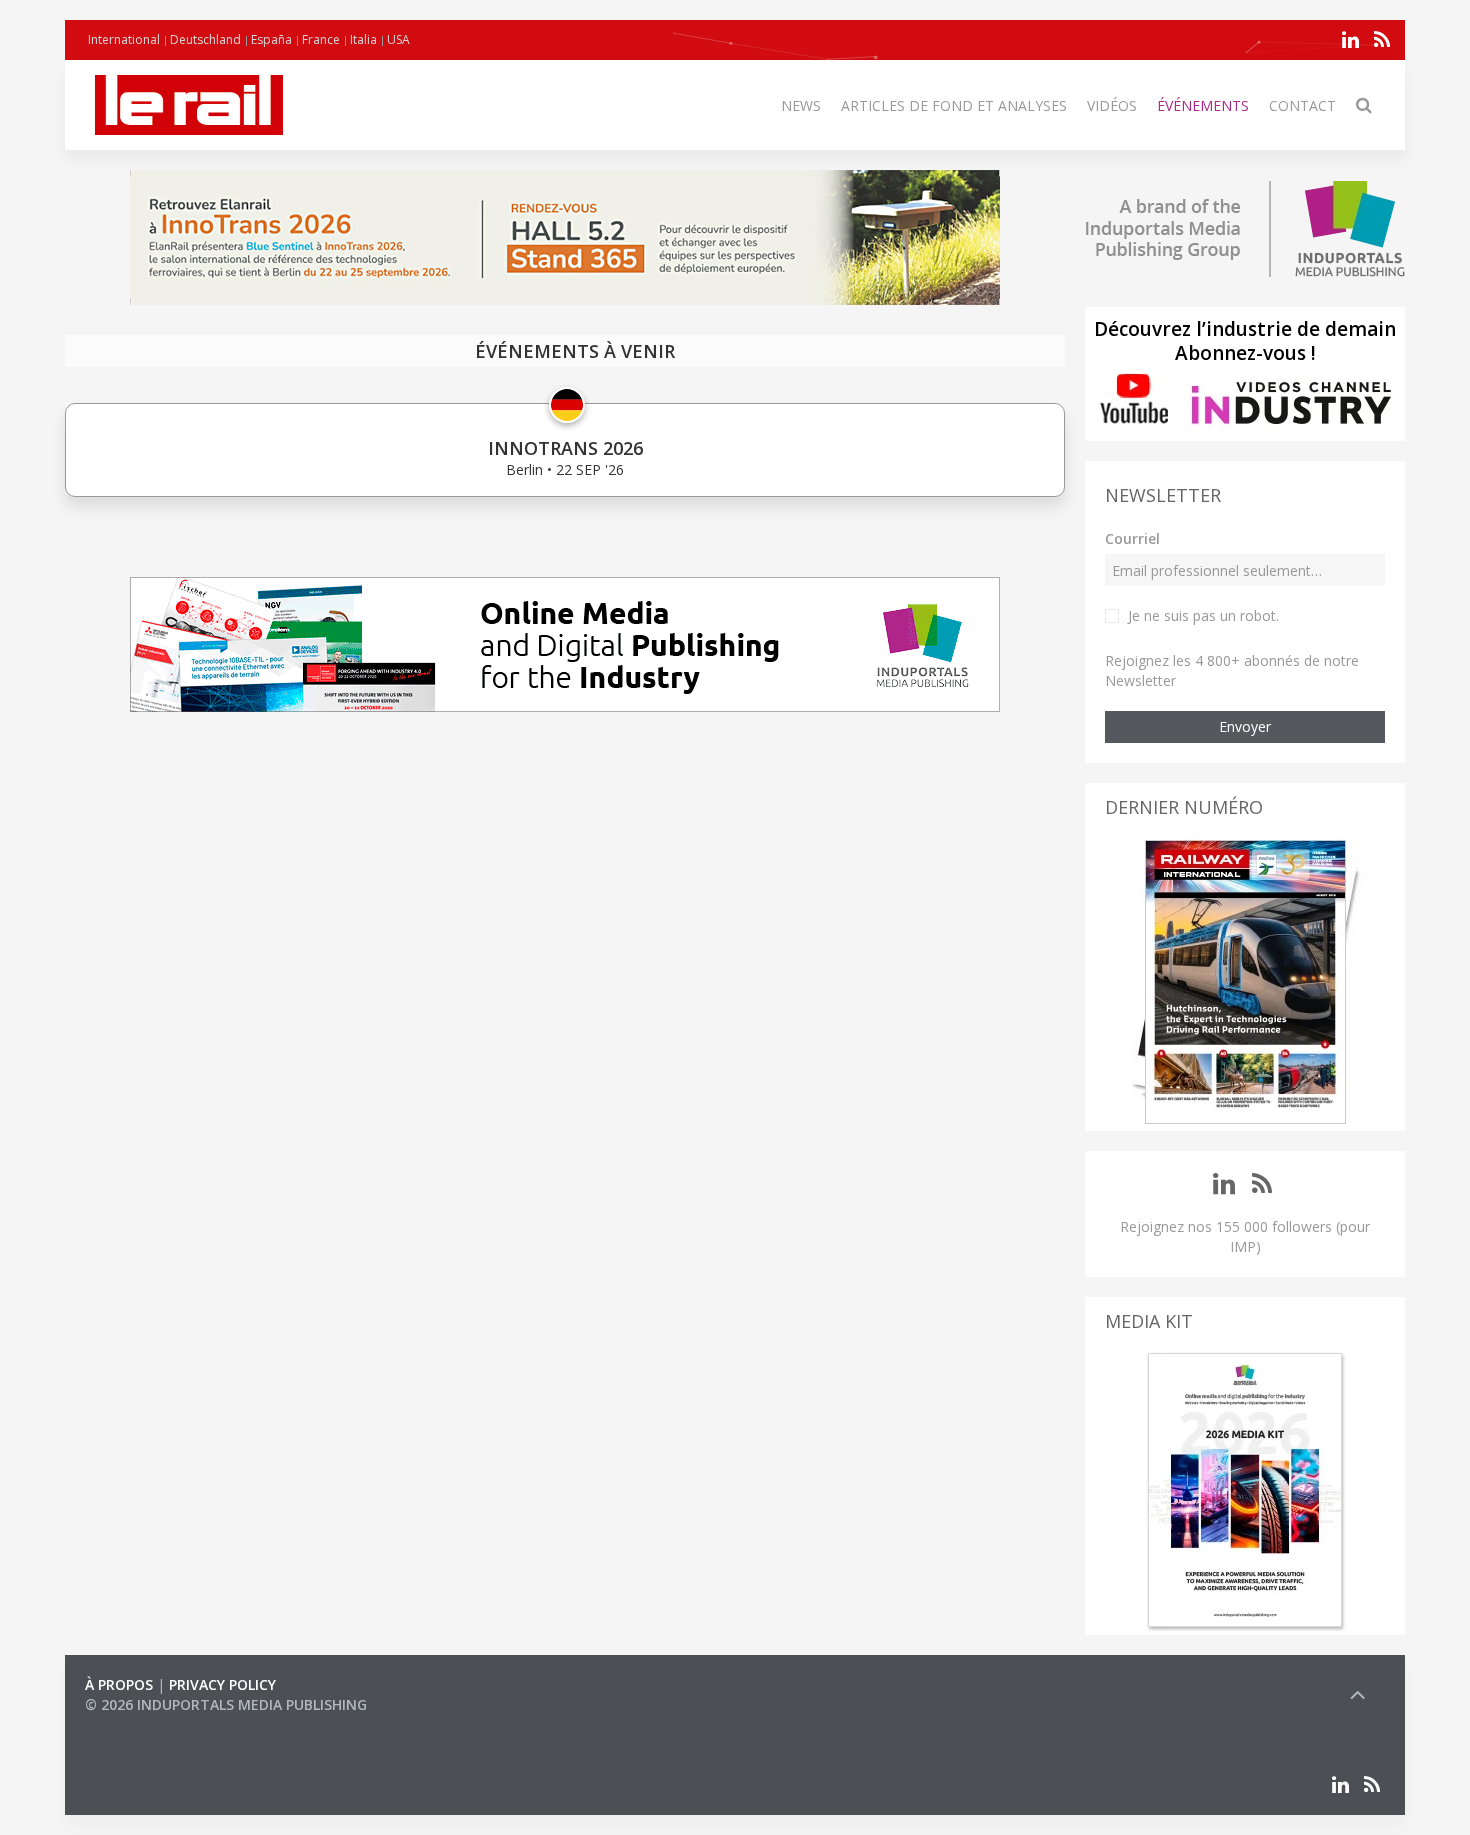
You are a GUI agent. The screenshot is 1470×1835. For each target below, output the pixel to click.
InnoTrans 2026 (565, 448)
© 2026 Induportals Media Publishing (226, 1704)
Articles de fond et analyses (954, 105)
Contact (1302, 105)
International (124, 39)
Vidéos (1112, 105)
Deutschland (205, 39)
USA (398, 39)
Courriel (1132, 538)
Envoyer (1245, 726)
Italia (363, 39)
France (321, 39)
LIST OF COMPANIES (153, 1724)
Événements (1203, 105)
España (271, 39)
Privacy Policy (222, 1684)
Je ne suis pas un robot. (1203, 615)
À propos (119, 1684)
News (801, 105)
